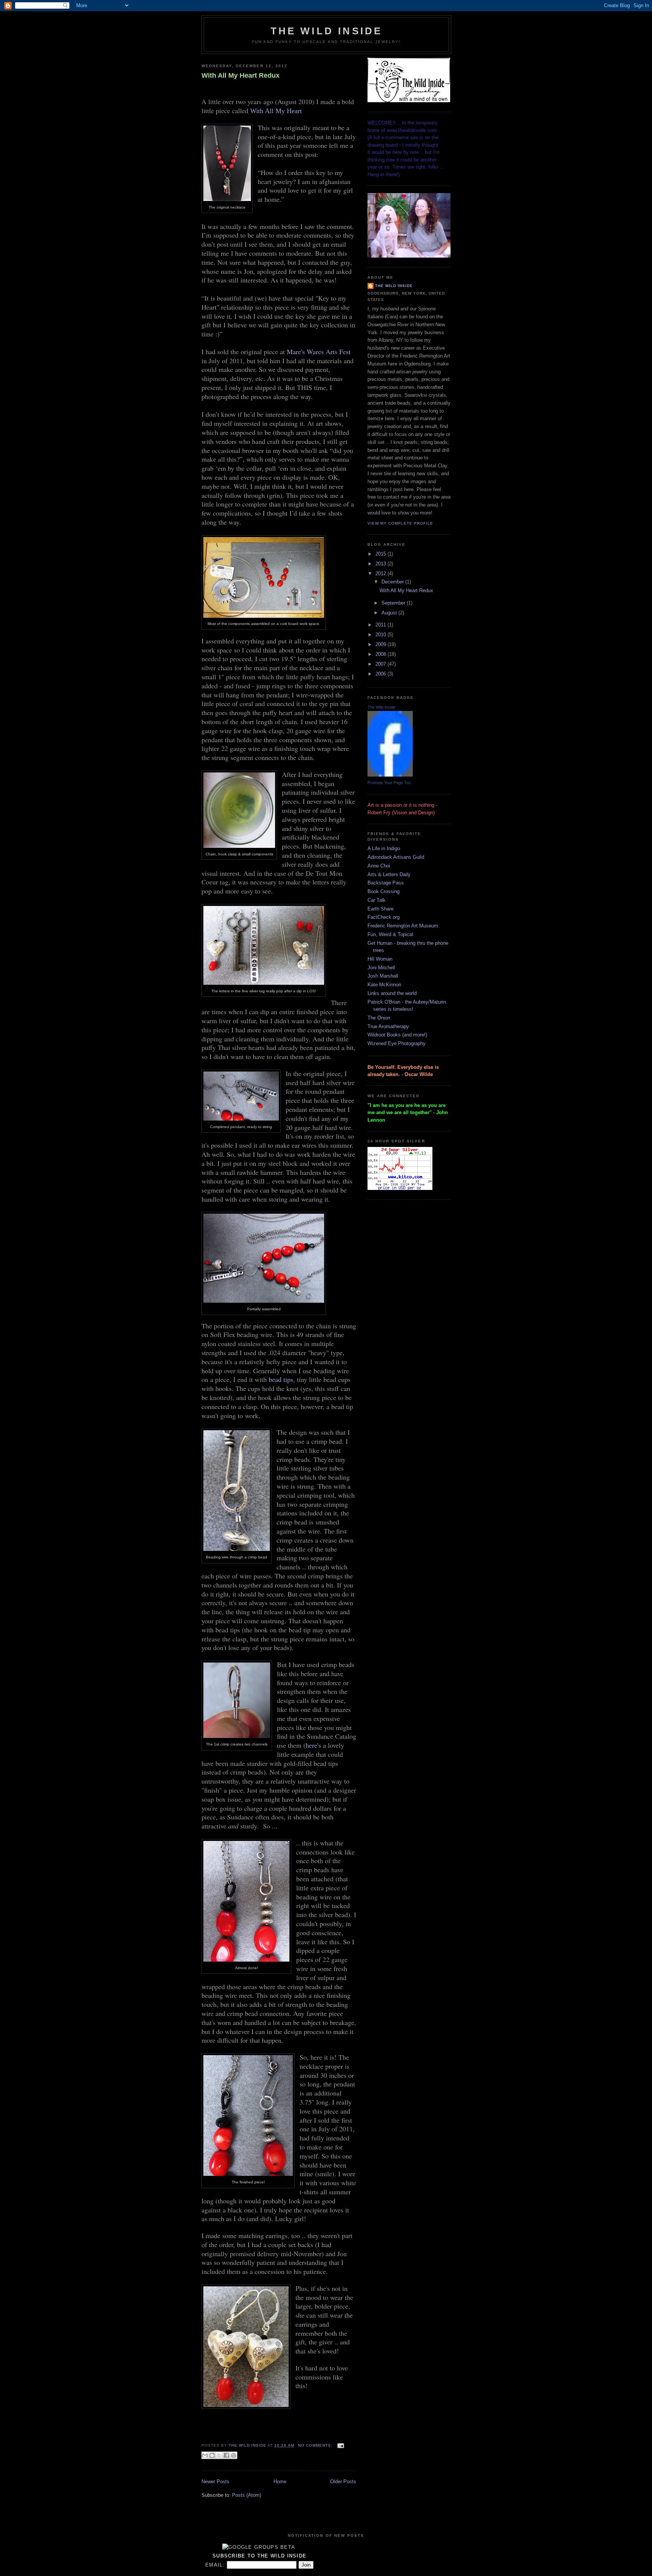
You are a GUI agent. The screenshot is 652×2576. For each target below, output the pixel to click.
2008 (381, 654)
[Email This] (205, 2455)
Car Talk (377, 900)
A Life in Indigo (384, 848)
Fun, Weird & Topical (390, 934)
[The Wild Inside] (390, 775)
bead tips (281, 1379)
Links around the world (392, 993)
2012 (381, 573)
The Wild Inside (327, 31)
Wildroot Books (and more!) (397, 1035)
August (390, 613)
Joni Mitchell (381, 968)
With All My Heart (276, 111)
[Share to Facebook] (226, 2455)
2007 (381, 664)
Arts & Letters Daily (389, 874)
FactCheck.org (384, 917)
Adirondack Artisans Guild (396, 857)
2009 (381, 644)
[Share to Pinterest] (234, 2455)
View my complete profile (400, 523)
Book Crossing (384, 891)
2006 (381, 674)
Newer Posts (215, 2482)
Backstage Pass (386, 883)
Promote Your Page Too (389, 783)
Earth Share (381, 909)
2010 (381, 635)
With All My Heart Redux (241, 75)
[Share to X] (219, 2455)
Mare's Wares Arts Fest (319, 352)
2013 (381, 564)
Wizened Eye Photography (397, 1043)
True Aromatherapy (388, 1026)
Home (280, 2482)
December (393, 582)
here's (313, 1745)
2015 (381, 554)
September (394, 603)
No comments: (316, 2445)
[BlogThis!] (212, 2455)
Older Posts (343, 2482)
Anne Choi (379, 866)
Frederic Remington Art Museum (403, 926)
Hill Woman (380, 959)
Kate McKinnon (384, 985)
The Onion (379, 1018)
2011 (381, 625)
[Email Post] (340, 2445)
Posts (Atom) (247, 2495)
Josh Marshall (383, 976)
